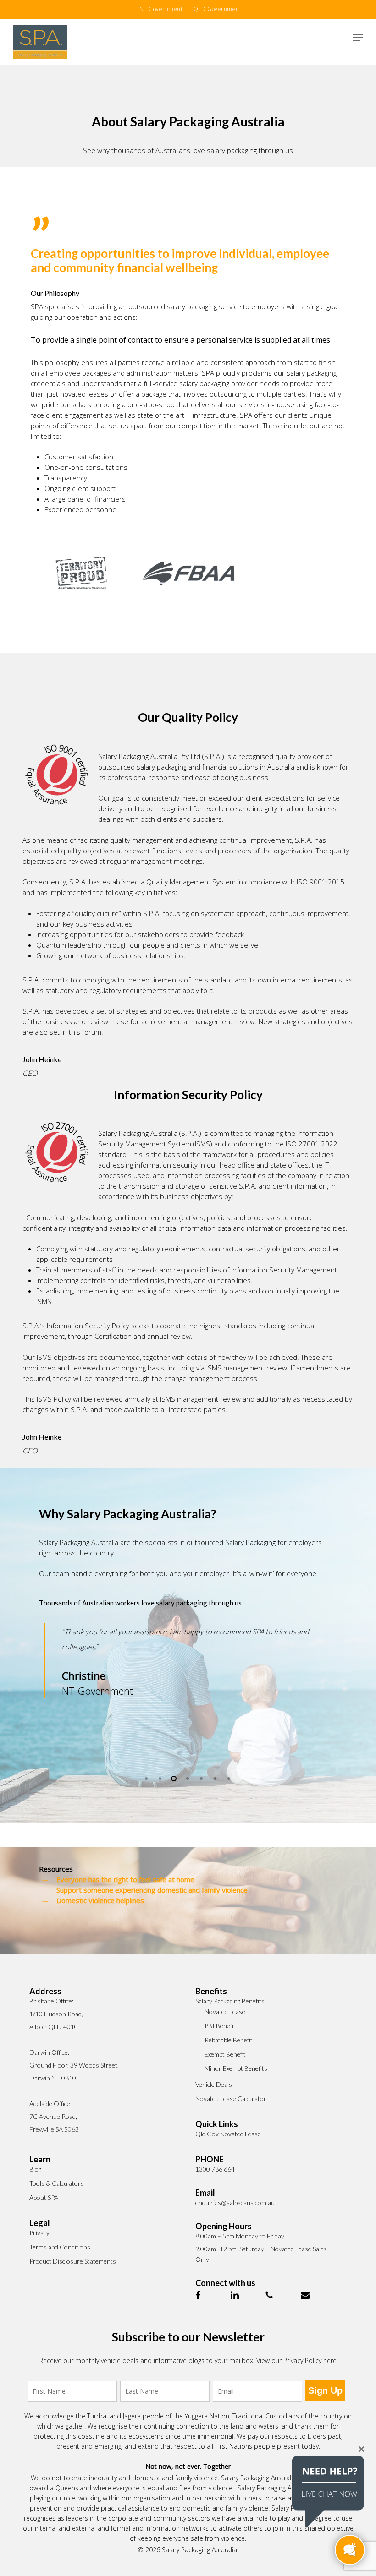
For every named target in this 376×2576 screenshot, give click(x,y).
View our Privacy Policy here (296, 2360)
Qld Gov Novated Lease (228, 2134)
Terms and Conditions (60, 2247)
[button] (358, 38)
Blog (35, 2169)
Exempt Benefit (225, 2054)
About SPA (44, 2197)
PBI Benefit (220, 2026)
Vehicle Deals (214, 2084)
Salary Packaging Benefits (230, 2001)
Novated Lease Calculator (231, 2098)
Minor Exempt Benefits (236, 2068)
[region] (188, 1683)
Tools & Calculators (57, 2183)
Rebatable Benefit (229, 2040)
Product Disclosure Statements (73, 2261)
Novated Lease (225, 2011)
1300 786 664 (215, 2169)
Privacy (39, 2233)
